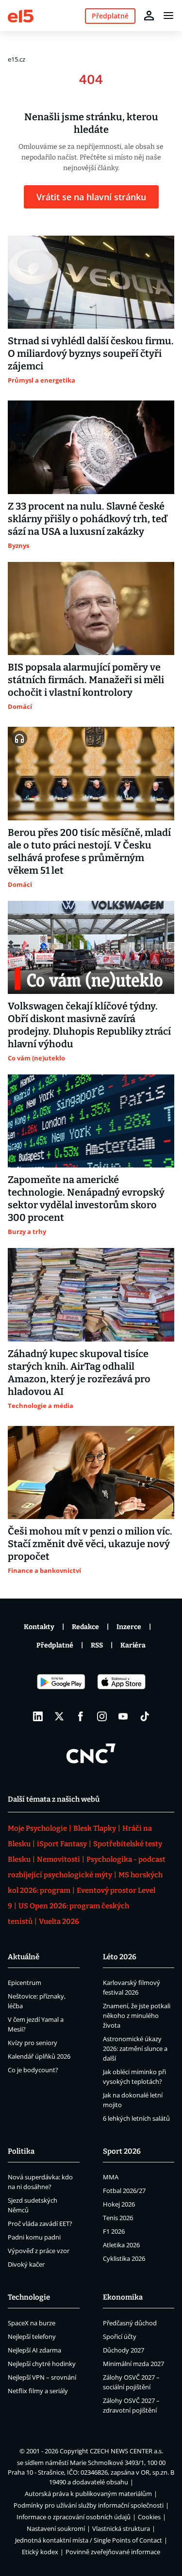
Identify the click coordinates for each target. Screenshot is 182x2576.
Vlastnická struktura (121, 2528)
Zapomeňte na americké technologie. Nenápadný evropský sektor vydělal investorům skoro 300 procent (86, 1199)
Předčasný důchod (130, 2323)
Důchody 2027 (124, 2350)
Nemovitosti (58, 1859)
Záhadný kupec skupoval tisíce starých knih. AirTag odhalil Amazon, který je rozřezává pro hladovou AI (79, 1373)
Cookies (149, 2517)
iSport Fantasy (62, 1844)
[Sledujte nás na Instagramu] (102, 1716)
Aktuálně (24, 1957)
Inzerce (129, 1627)
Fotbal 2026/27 (124, 2191)
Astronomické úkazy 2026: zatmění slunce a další (135, 2048)
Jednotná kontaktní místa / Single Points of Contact (89, 2540)
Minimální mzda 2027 (133, 2364)
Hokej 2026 (119, 2204)
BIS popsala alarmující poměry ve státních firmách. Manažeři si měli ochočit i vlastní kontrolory (86, 680)
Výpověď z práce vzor (39, 2251)
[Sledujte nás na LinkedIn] (38, 1716)
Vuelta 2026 (59, 1921)
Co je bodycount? (33, 2070)
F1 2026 (114, 2231)
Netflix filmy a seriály (38, 2391)
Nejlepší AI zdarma (34, 2350)
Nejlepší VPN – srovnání (42, 2377)
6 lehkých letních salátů (136, 2118)
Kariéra (133, 1645)
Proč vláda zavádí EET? (40, 2224)
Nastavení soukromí (56, 2528)
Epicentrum (25, 1983)
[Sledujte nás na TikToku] (145, 1716)
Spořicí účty (120, 2336)
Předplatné (55, 1645)
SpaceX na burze (32, 2323)
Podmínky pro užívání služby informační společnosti (89, 2505)
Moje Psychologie (37, 1828)
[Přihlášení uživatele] (149, 16)
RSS (97, 1645)
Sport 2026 (122, 2151)
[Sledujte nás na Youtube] (123, 1716)
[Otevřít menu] (168, 16)
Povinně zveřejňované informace (113, 2552)
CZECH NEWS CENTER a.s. (126, 2451)
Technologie (29, 2297)
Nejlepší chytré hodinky (42, 2364)
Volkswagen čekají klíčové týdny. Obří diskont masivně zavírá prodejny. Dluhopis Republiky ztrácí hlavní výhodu (89, 1025)
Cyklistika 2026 (124, 2258)
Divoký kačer (26, 2264)
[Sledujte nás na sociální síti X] (59, 1716)
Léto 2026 (120, 1957)
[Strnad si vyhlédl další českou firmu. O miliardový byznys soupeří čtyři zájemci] (91, 282)
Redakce (85, 1627)
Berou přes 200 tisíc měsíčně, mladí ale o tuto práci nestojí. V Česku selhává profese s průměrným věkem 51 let (89, 851)
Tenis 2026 (118, 2218)
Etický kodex (40, 2552)
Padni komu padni (34, 2237)
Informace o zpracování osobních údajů (74, 2517)
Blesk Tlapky (95, 1828)
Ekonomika (123, 2297)
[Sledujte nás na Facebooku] (81, 1716)
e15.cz (17, 59)
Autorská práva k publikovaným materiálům (88, 2494)
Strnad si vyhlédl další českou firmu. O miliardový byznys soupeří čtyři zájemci (91, 353)
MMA (111, 2177)
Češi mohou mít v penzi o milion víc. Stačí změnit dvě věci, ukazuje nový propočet (90, 1544)
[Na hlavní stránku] (21, 15)
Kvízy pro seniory (33, 2043)
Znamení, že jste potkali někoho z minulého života (137, 2016)
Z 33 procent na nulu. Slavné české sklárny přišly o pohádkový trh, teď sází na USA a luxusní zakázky (87, 519)
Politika (21, 2151)
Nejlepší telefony (32, 2336)
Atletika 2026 (121, 2245)
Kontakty (39, 1627)
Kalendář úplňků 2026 (39, 2056)
